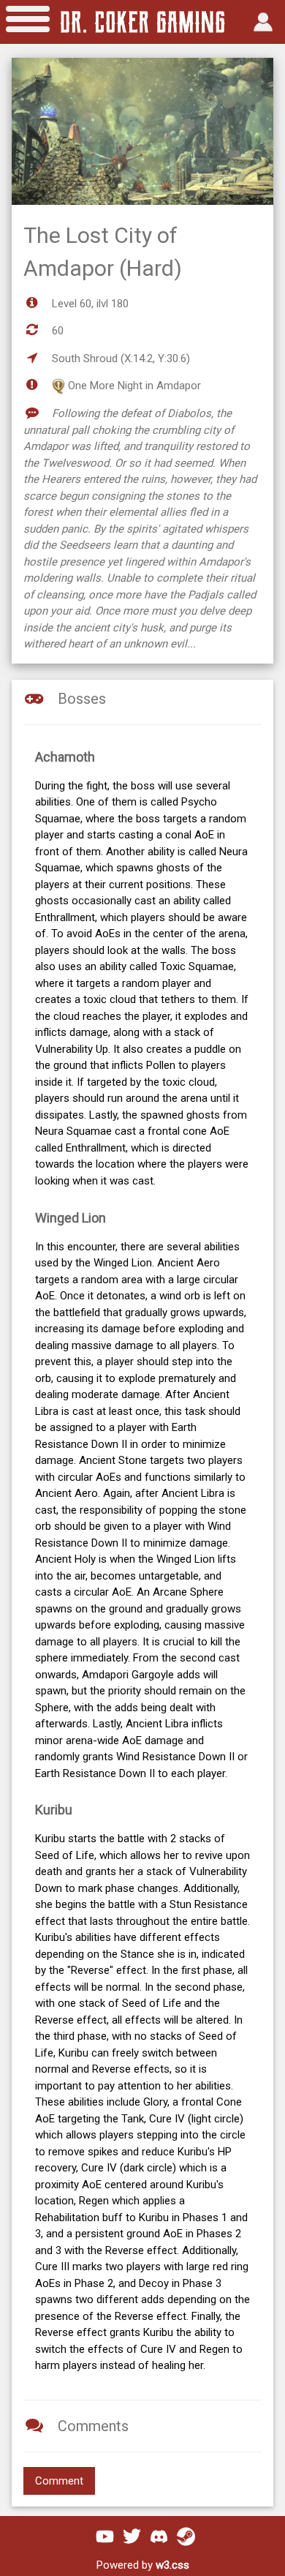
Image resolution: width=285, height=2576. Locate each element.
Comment (59, 2481)
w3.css (172, 2565)
